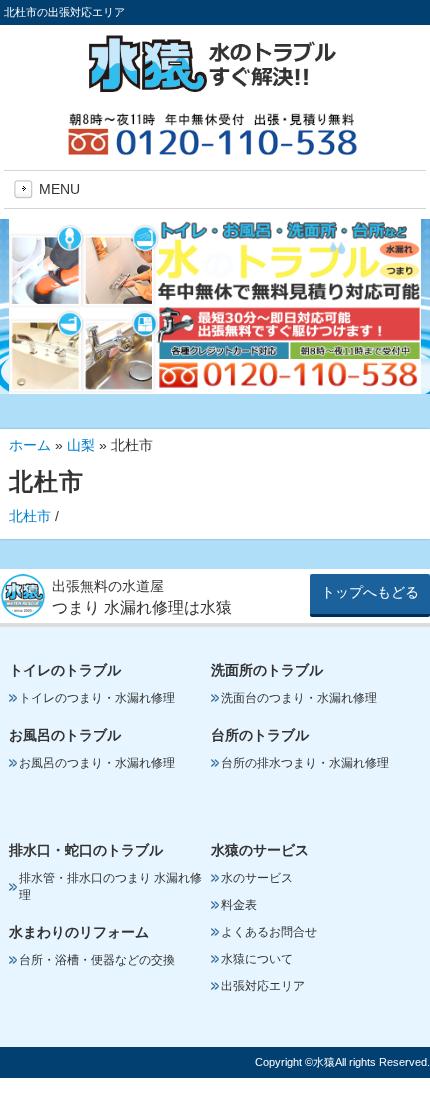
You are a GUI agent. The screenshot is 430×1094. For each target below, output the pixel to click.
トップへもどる (370, 592)
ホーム (30, 445)
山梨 (81, 445)
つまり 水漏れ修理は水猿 (142, 607)
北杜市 (30, 516)
